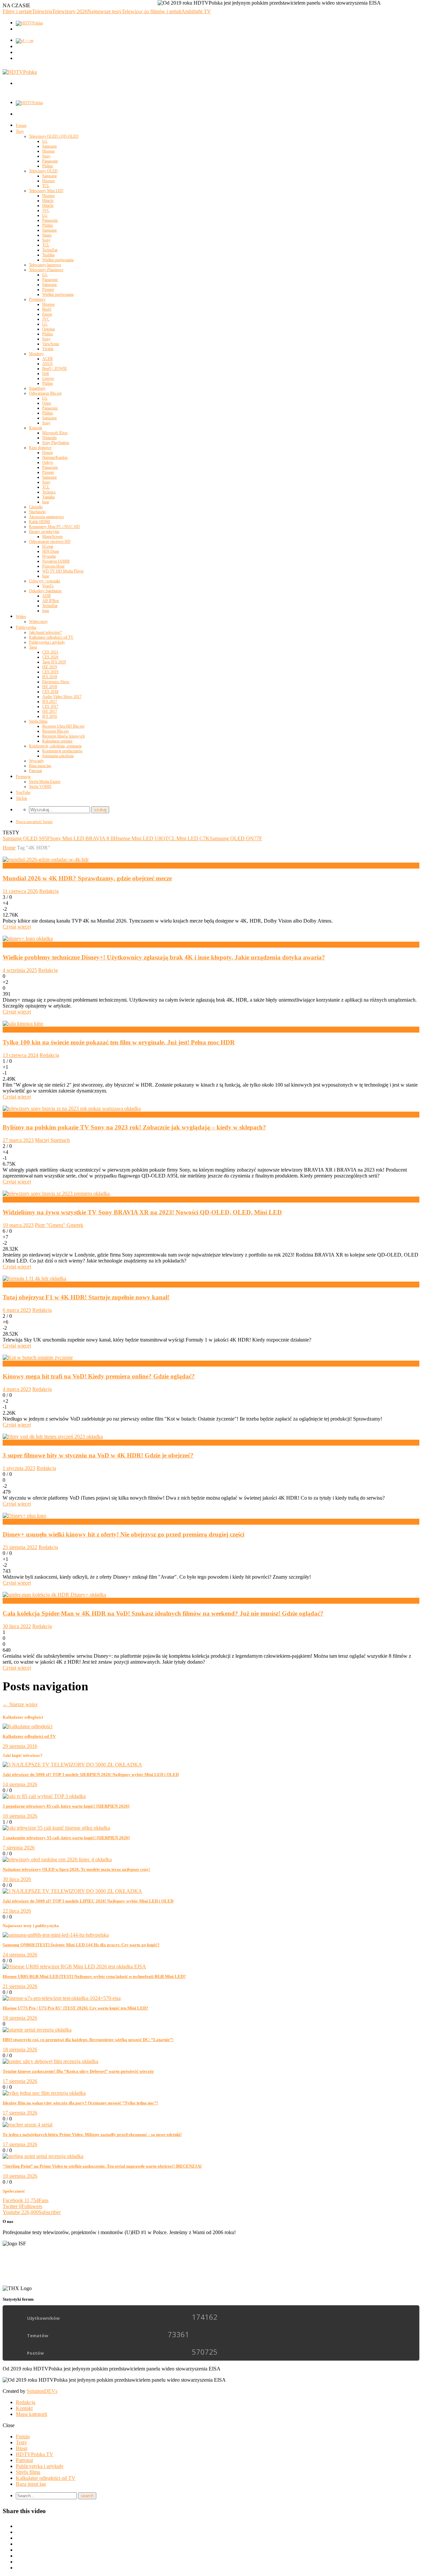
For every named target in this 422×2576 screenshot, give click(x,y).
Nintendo (49, 438)
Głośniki (36, 507)
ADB (46, 596)
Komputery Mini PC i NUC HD (54, 527)
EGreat (48, 546)
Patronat (35, 771)
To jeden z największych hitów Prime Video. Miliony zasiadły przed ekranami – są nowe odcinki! (92, 2134)
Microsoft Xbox (55, 433)
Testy (20, 131)
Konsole (36, 428)
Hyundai (49, 556)
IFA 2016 (50, 716)
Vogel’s (48, 586)
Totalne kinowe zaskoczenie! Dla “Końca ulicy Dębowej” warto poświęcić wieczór (78, 2071)
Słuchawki (37, 512)
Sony (46, 156)
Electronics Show (56, 682)
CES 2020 (50, 657)
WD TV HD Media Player (63, 571)
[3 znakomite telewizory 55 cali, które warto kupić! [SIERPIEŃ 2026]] (56, 1828)
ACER (47, 359)
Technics (49, 492)
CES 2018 (50, 692)
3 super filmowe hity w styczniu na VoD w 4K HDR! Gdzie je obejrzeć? (98, 1455)
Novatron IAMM (56, 561)
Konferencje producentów (62, 751)
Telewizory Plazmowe (46, 270)
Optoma (48, 329)
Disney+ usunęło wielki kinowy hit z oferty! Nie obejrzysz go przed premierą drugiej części (123, 1534)
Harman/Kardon (55, 457)
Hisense (48, 151)
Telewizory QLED (43, 171)
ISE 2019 (50, 667)
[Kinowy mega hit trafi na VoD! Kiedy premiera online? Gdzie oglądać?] (38, 1357)
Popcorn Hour (53, 566)
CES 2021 (50, 652)
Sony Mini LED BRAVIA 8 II (82, 838)
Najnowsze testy (105, 11)
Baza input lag (40, 766)
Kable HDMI (40, 522)
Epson (47, 314)
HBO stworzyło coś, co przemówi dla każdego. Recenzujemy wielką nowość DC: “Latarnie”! (88, 2040)
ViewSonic (51, 344)
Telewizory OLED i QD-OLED (54, 136)
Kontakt (24, 2408)
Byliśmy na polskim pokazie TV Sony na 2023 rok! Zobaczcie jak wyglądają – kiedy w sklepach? (134, 1127)
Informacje (14, 944)
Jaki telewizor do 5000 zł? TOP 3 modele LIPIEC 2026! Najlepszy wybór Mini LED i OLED (88, 1901)
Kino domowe (40, 448)
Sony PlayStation (56, 443)
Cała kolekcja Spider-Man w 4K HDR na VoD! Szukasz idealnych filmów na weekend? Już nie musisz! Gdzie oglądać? (163, 1613)
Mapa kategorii (31, 2414)
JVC (46, 210)
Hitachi (48, 201)
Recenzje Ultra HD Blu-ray (63, 726)
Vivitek (48, 349)
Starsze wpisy (20, 1704)
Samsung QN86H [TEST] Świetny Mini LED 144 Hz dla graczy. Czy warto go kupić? (81, 1945)
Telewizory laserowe (45, 265)
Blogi (22, 2448)
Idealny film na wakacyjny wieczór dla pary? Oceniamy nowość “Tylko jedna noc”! (80, 2103)
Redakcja (49, 891)
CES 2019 (50, 672)
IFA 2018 (50, 677)
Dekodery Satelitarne (45, 591)
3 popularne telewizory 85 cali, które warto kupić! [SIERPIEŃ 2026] (66, 1806)
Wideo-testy (38, 622)
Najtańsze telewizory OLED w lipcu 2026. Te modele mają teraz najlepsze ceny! (76, 1869)
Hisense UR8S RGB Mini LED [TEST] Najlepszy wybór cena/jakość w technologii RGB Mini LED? (94, 1976)
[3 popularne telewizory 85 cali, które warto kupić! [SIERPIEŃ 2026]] (44, 1796)
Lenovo (48, 378)
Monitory (36, 354)
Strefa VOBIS (40, 787)
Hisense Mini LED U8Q (139, 838)
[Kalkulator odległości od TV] (28, 1726)
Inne (46, 502)
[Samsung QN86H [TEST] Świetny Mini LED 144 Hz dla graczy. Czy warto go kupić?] (56, 1935)
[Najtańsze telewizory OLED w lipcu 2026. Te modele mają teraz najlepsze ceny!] (57, 1859)
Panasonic (50, 161)
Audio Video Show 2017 (62, 697)
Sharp (47, 235)
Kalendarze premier (57, 741)
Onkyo (48, 462)
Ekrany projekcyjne (44, 532)
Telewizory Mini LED (46, 191)
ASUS (47, 364)
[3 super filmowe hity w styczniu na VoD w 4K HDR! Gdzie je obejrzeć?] (53, 1437)
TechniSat (50, 250)
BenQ (47, 309)
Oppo (47, 403)
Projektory (37, 299)
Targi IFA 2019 (54, 662)
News (9, 1029)
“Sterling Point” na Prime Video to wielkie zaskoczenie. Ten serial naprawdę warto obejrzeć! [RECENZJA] (102, 2166)
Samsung (49, 146)
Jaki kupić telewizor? (45, 632)
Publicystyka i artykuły (47, 642)
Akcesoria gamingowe (46, 517)
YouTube (23, 792)
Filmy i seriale (17, 11)
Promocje (23, 777)
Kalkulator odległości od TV (51, 637)
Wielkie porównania (58, 260)
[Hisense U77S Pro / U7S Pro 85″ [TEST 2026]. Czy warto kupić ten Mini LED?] (62, 1998)
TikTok (21, 798)
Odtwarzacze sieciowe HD (50, 541)
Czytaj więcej (17, 927)
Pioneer (48, 290)
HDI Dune (51, 551)
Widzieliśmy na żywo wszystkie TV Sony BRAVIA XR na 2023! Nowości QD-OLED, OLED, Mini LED (142, 1212)
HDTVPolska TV (35, 2454)
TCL (46, 186)
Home (9, 848)
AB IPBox (51, 601)
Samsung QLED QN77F (236, 838)
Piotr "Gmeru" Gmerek (59, 1225)
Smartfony (37, 388)
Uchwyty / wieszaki (45, 581)
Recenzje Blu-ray (56, 731)
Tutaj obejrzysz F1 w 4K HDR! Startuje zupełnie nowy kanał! (86, 1297)
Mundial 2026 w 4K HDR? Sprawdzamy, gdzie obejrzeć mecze (87, 878)
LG (45, 141)
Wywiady (36, 761)
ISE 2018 (50, 687)
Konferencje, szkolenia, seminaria (55, 746)
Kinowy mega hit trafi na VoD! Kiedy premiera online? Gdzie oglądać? (99, 1376)
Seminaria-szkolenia (58, 756)
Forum (21, 125)
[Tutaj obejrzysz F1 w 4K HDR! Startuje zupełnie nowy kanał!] (34, 1278)
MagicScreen (52, 537)
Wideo (21, 617)
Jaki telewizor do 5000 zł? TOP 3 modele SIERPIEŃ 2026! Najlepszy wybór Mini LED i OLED (91, 1774)
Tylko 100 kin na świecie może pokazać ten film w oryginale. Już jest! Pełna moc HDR (119, 1042)
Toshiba (48, 255)
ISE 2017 (50, 711)
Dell (45, 374)
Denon (47, 453)
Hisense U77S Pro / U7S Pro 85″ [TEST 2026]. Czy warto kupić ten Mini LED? (75, 2008)
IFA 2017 (50, 702)
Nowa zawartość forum (34, 822)
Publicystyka (26, 627)
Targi (33, 647)
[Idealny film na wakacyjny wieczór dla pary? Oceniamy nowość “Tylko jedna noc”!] (44, 2093)
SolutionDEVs (42, 2391)
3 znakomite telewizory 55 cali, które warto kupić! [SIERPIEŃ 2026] (66, 1838)
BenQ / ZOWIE (55, 369)
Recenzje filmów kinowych (63, 736)
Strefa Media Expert (45, 782)
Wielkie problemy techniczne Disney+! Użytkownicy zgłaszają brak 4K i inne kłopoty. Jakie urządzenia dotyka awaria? (164, 957)
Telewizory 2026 (70, 11)
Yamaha (48, 497)
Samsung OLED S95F (26, 838)
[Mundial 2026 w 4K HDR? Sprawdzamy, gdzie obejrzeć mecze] (46, 859)
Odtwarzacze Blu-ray (45, 393)
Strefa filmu (38, 721)
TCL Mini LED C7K (187, 838)
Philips (48, 166)
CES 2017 (50, 706)
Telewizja (42, 11)
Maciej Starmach (52, 1140)
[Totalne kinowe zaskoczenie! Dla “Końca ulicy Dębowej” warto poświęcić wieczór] (50, 2061)
